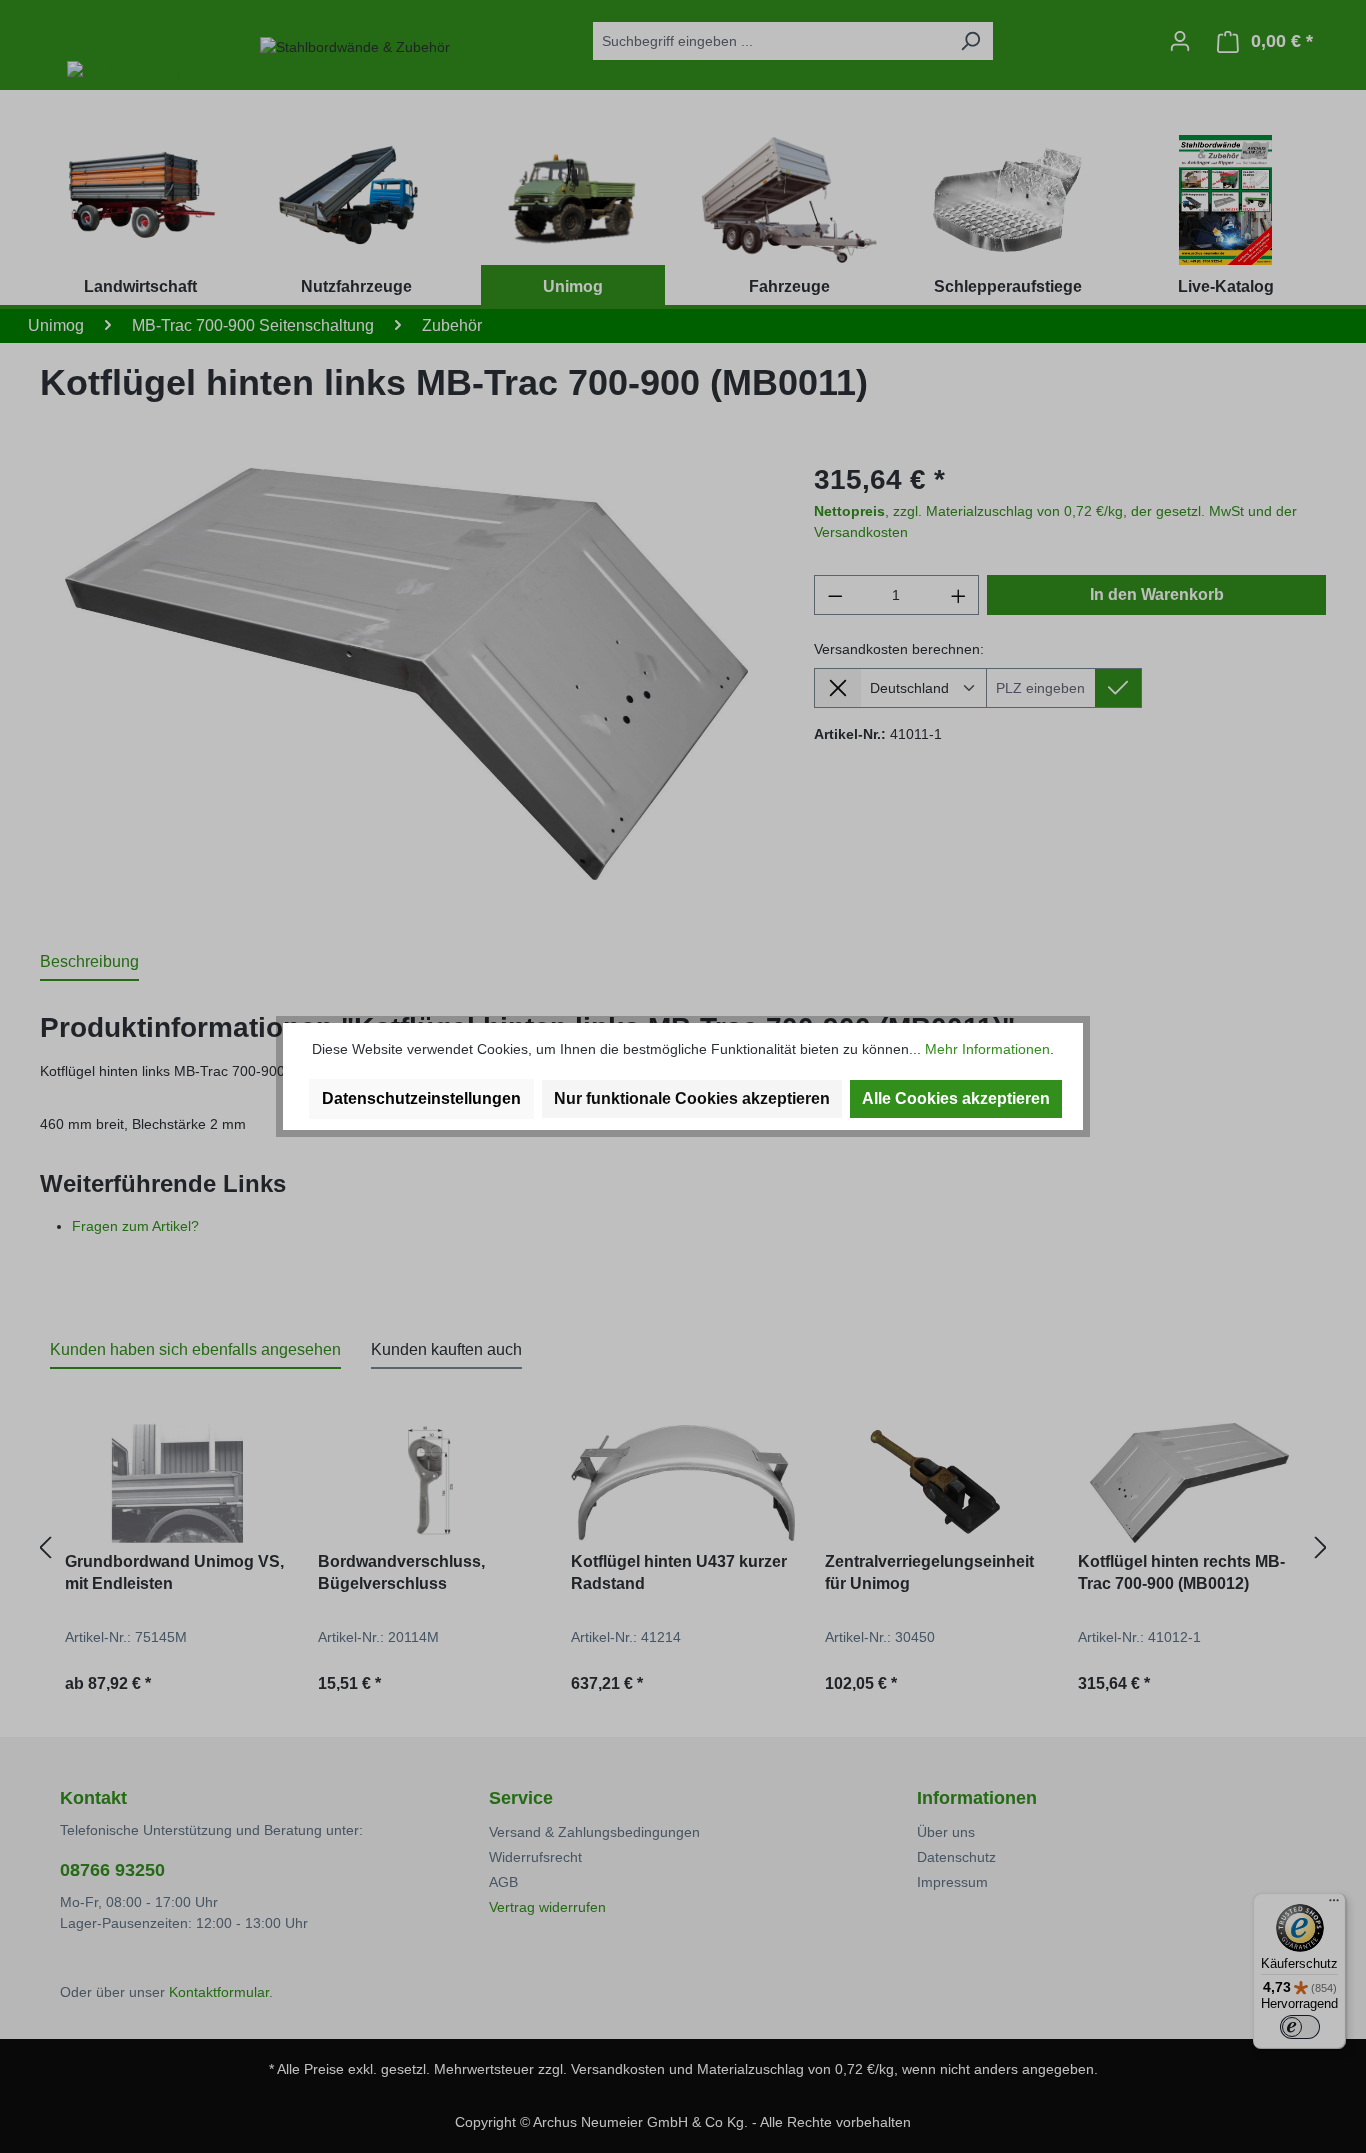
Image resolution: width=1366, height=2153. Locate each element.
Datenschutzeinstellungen (421, 1098)
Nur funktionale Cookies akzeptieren (692, 1098)
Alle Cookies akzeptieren (956, 1098)
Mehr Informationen (987, 1049)
